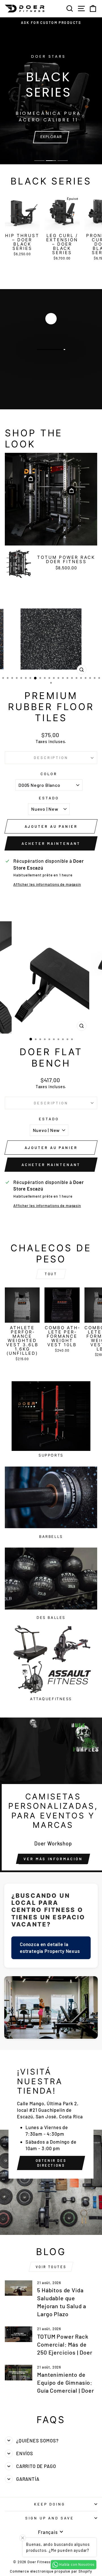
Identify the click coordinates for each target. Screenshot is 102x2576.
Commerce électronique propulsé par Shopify (51, 2571)
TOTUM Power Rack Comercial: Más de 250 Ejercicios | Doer (65, 2344)
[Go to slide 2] (51, 161)
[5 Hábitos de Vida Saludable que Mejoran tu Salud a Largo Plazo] (19, 2288)
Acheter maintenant (51, 843)
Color (49, 774)
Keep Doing (50, 2504)
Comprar (51, 365)
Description (51, 758)
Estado (49, 798)
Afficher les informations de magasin (47, 884)
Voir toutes (51, 2267)
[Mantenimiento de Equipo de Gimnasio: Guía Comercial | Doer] (19, 2373)
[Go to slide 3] (63, 161)
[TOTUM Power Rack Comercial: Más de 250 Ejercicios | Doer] (19, 2334)
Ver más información (53, 1859)
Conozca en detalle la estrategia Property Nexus (50, 1947)
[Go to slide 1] (39, 161)
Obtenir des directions (51, 2163)
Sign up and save (50, 2518)
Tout (51, 1274)
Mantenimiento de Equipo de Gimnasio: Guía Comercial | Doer (65, 2382)
